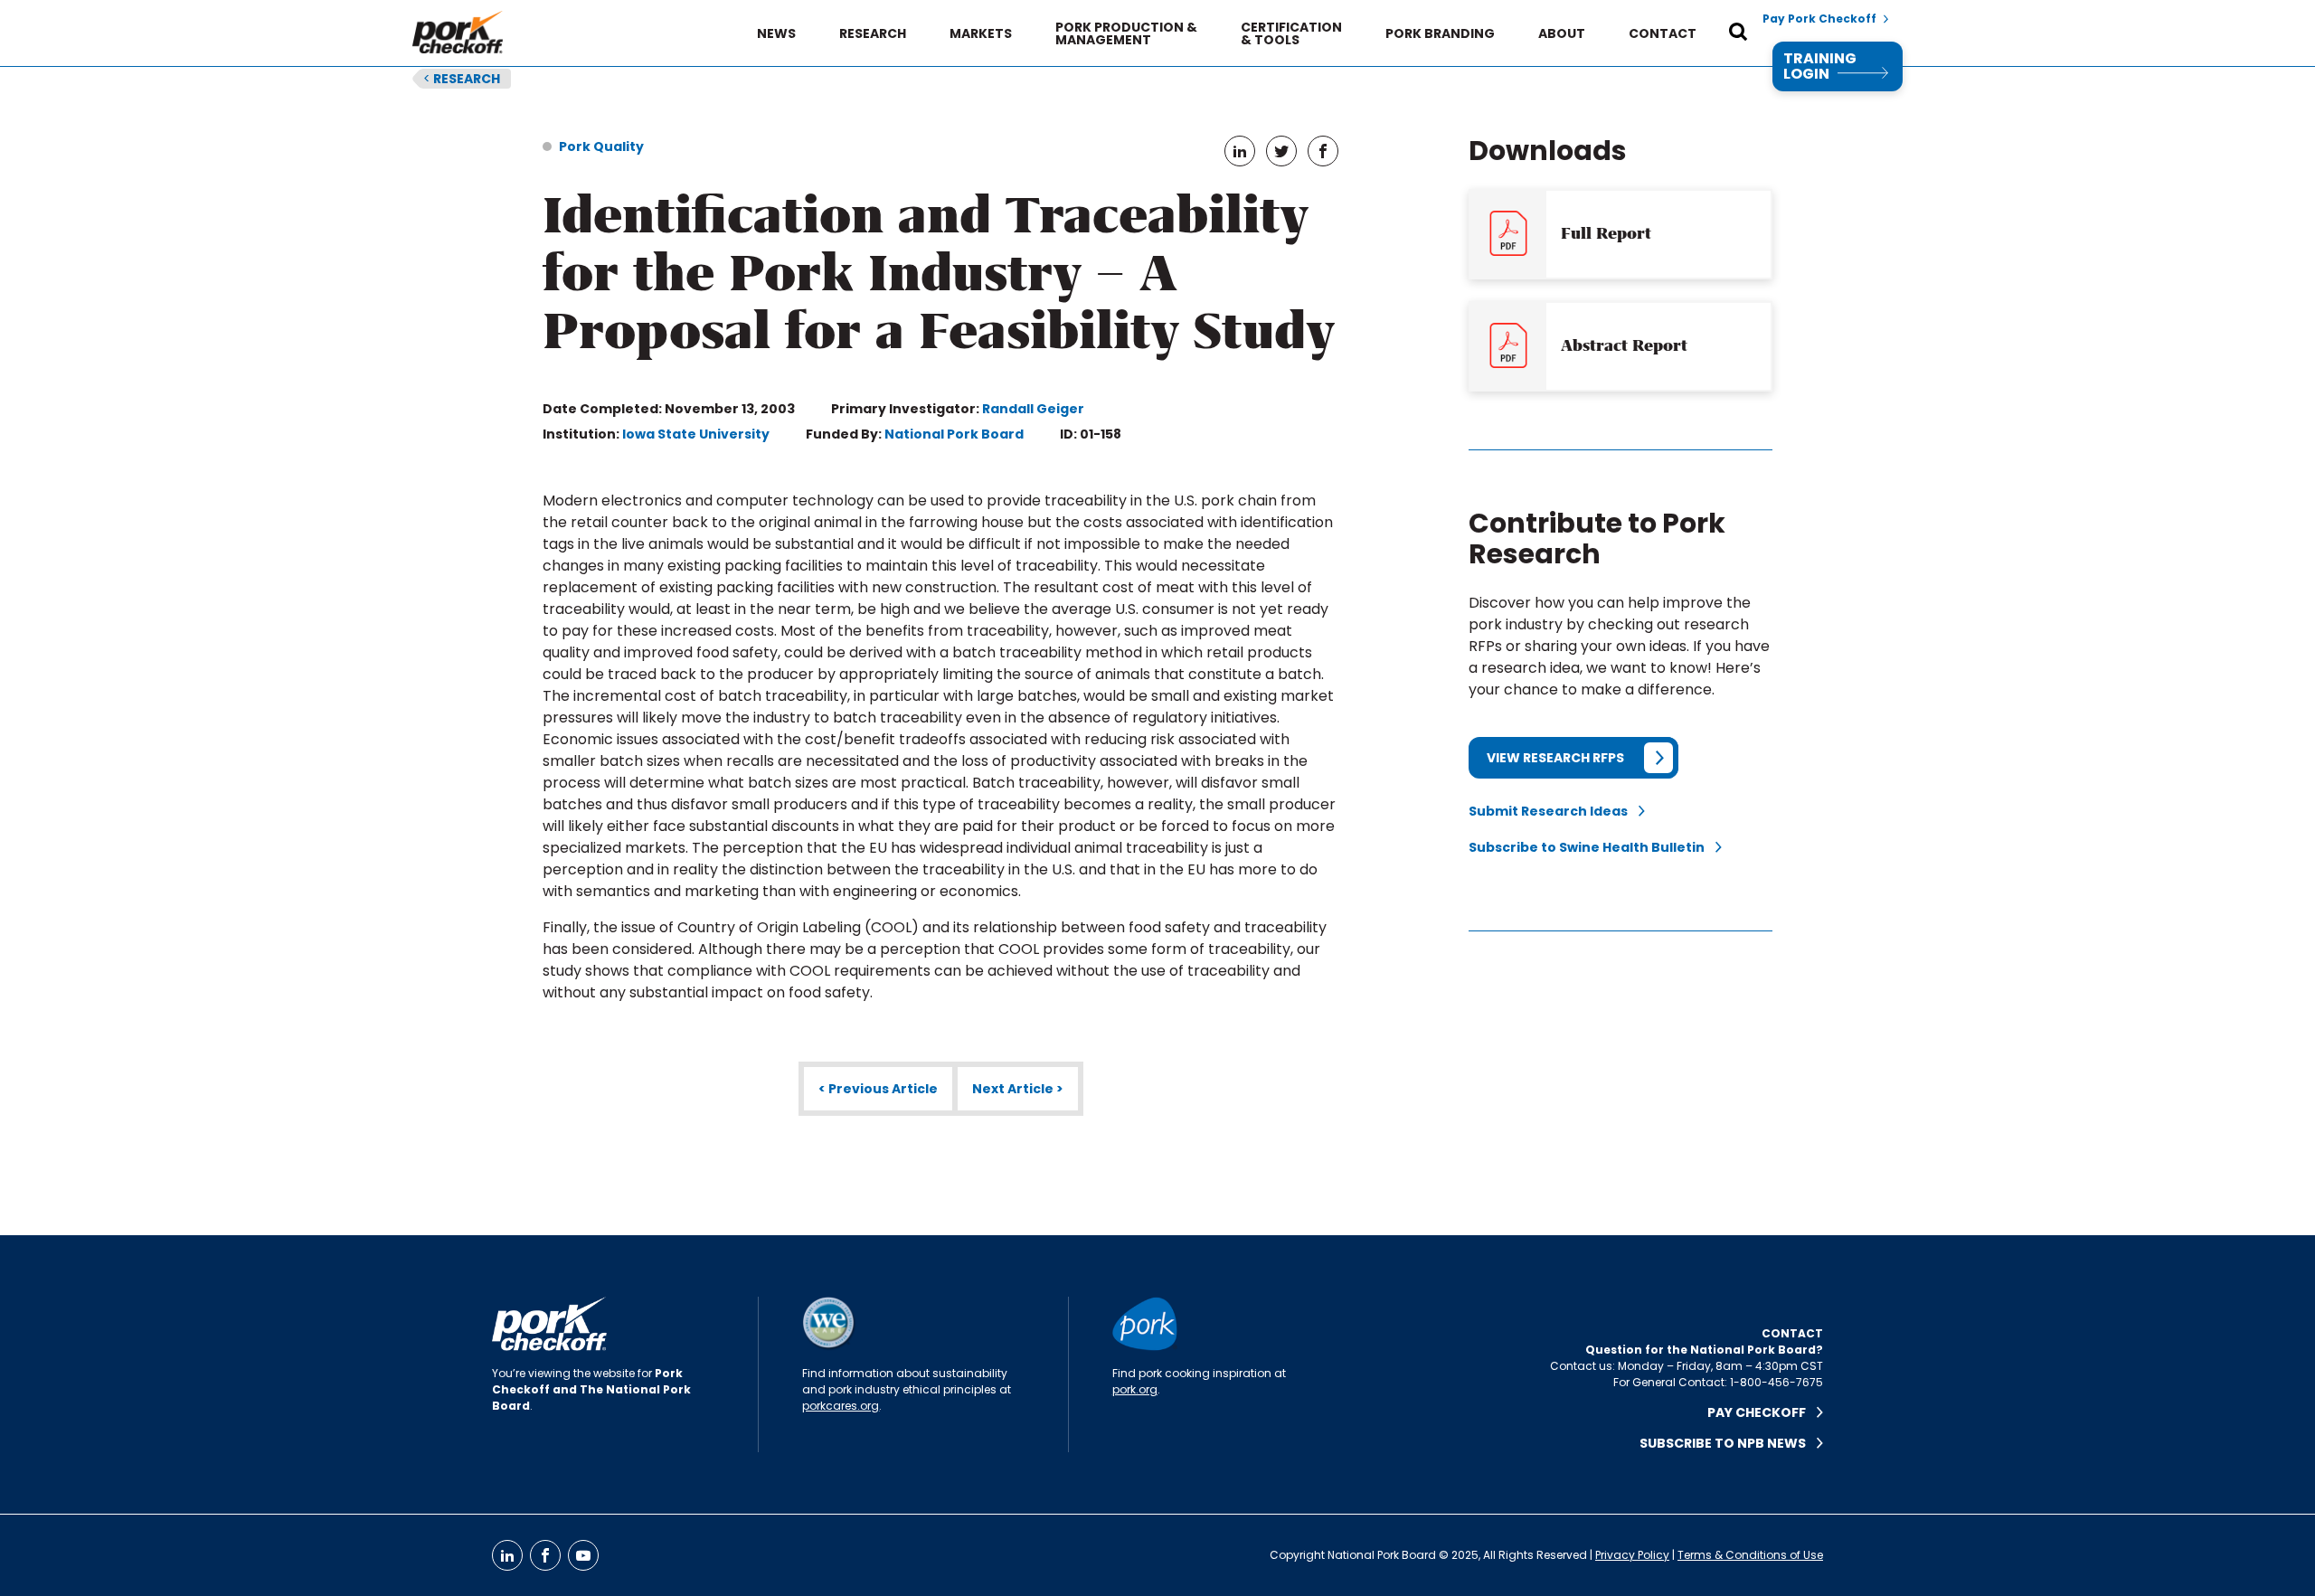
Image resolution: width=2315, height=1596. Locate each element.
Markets (981, 33)
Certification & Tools (1291, 33)
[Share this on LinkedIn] (1240, 151)
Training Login (1820, 66)
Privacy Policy (1632, 1555)
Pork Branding (1440, 33)
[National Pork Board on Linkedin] (507, 1555)
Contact (1663, 33)
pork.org (1135, 1389)
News (776, 33)
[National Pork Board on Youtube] (583, 1555)
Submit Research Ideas (1554, 811)
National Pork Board (954, 434)
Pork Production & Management (1126, 33)
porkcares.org (841, 1406)
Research (873, 33)
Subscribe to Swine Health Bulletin (1592, 847)
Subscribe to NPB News (1728, 1443)
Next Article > (1018, 1089)
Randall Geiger (1033, 409)
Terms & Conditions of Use (1750, 1555)
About (1562, 33)
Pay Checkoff (1762, 1412)
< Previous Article (878, 1089)
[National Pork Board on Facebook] (545, 1555)
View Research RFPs (1555, 758)
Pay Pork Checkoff (1819, 19)
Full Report (1606, 233)
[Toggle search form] (1738, 33)
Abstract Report (1624, 345)
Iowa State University (696, 434)
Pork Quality (601, 146)
